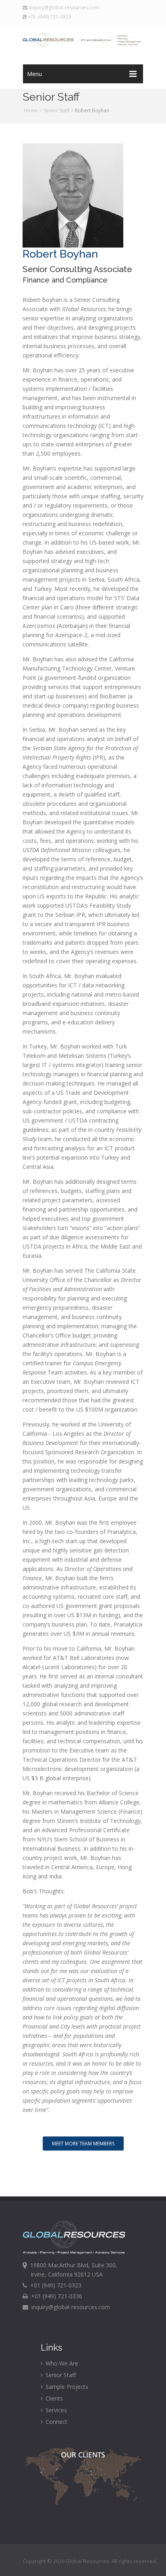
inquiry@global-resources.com (63, 7)
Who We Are (61, 2363)
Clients (53, 2398)
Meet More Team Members (83, 2144)
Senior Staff (56, 110)
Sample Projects (66, 2387)
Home (31, 110)
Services (55, 2410)
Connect (56, 2422)
